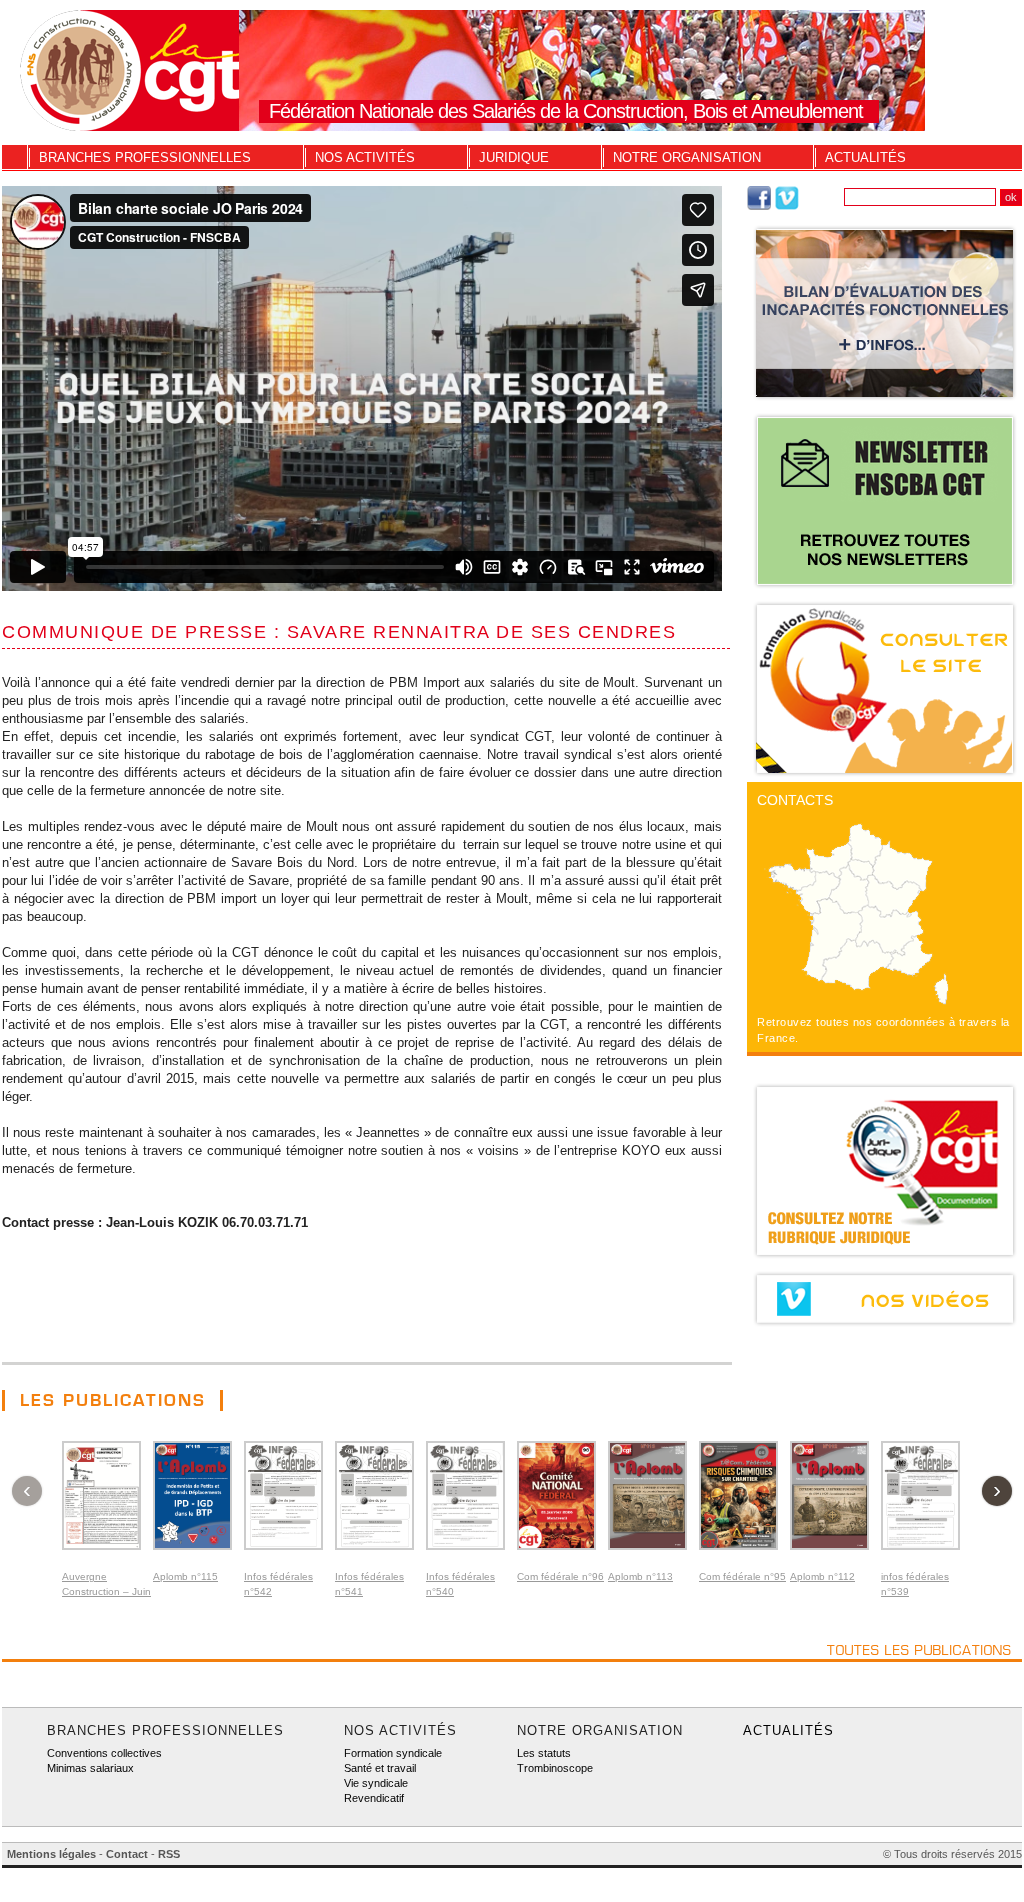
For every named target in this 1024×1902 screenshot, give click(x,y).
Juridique (514, 157)
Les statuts (544, 1753)
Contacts (795, 800)
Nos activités (365, 157)
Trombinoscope (555, 1768)
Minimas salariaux (90, 1768)
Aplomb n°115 (185, 1576)
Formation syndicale (393, 1753)
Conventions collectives (104, 1753)
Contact (127, 1854)
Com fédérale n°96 (560, 1576)
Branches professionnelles (145, 157)
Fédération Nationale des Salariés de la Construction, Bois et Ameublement (566, 111)
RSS (169, 1854)
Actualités (865, 157)
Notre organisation (687, 157)
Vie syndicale (376, 1783)
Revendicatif (374, 1798)
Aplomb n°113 (640, 1576)
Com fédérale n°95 (742, 1576)
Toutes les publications (919, 1650)
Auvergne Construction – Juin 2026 (106, 1591)
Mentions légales (51, 1854)
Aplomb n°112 (822, 1576)
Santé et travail (380, 1768)
